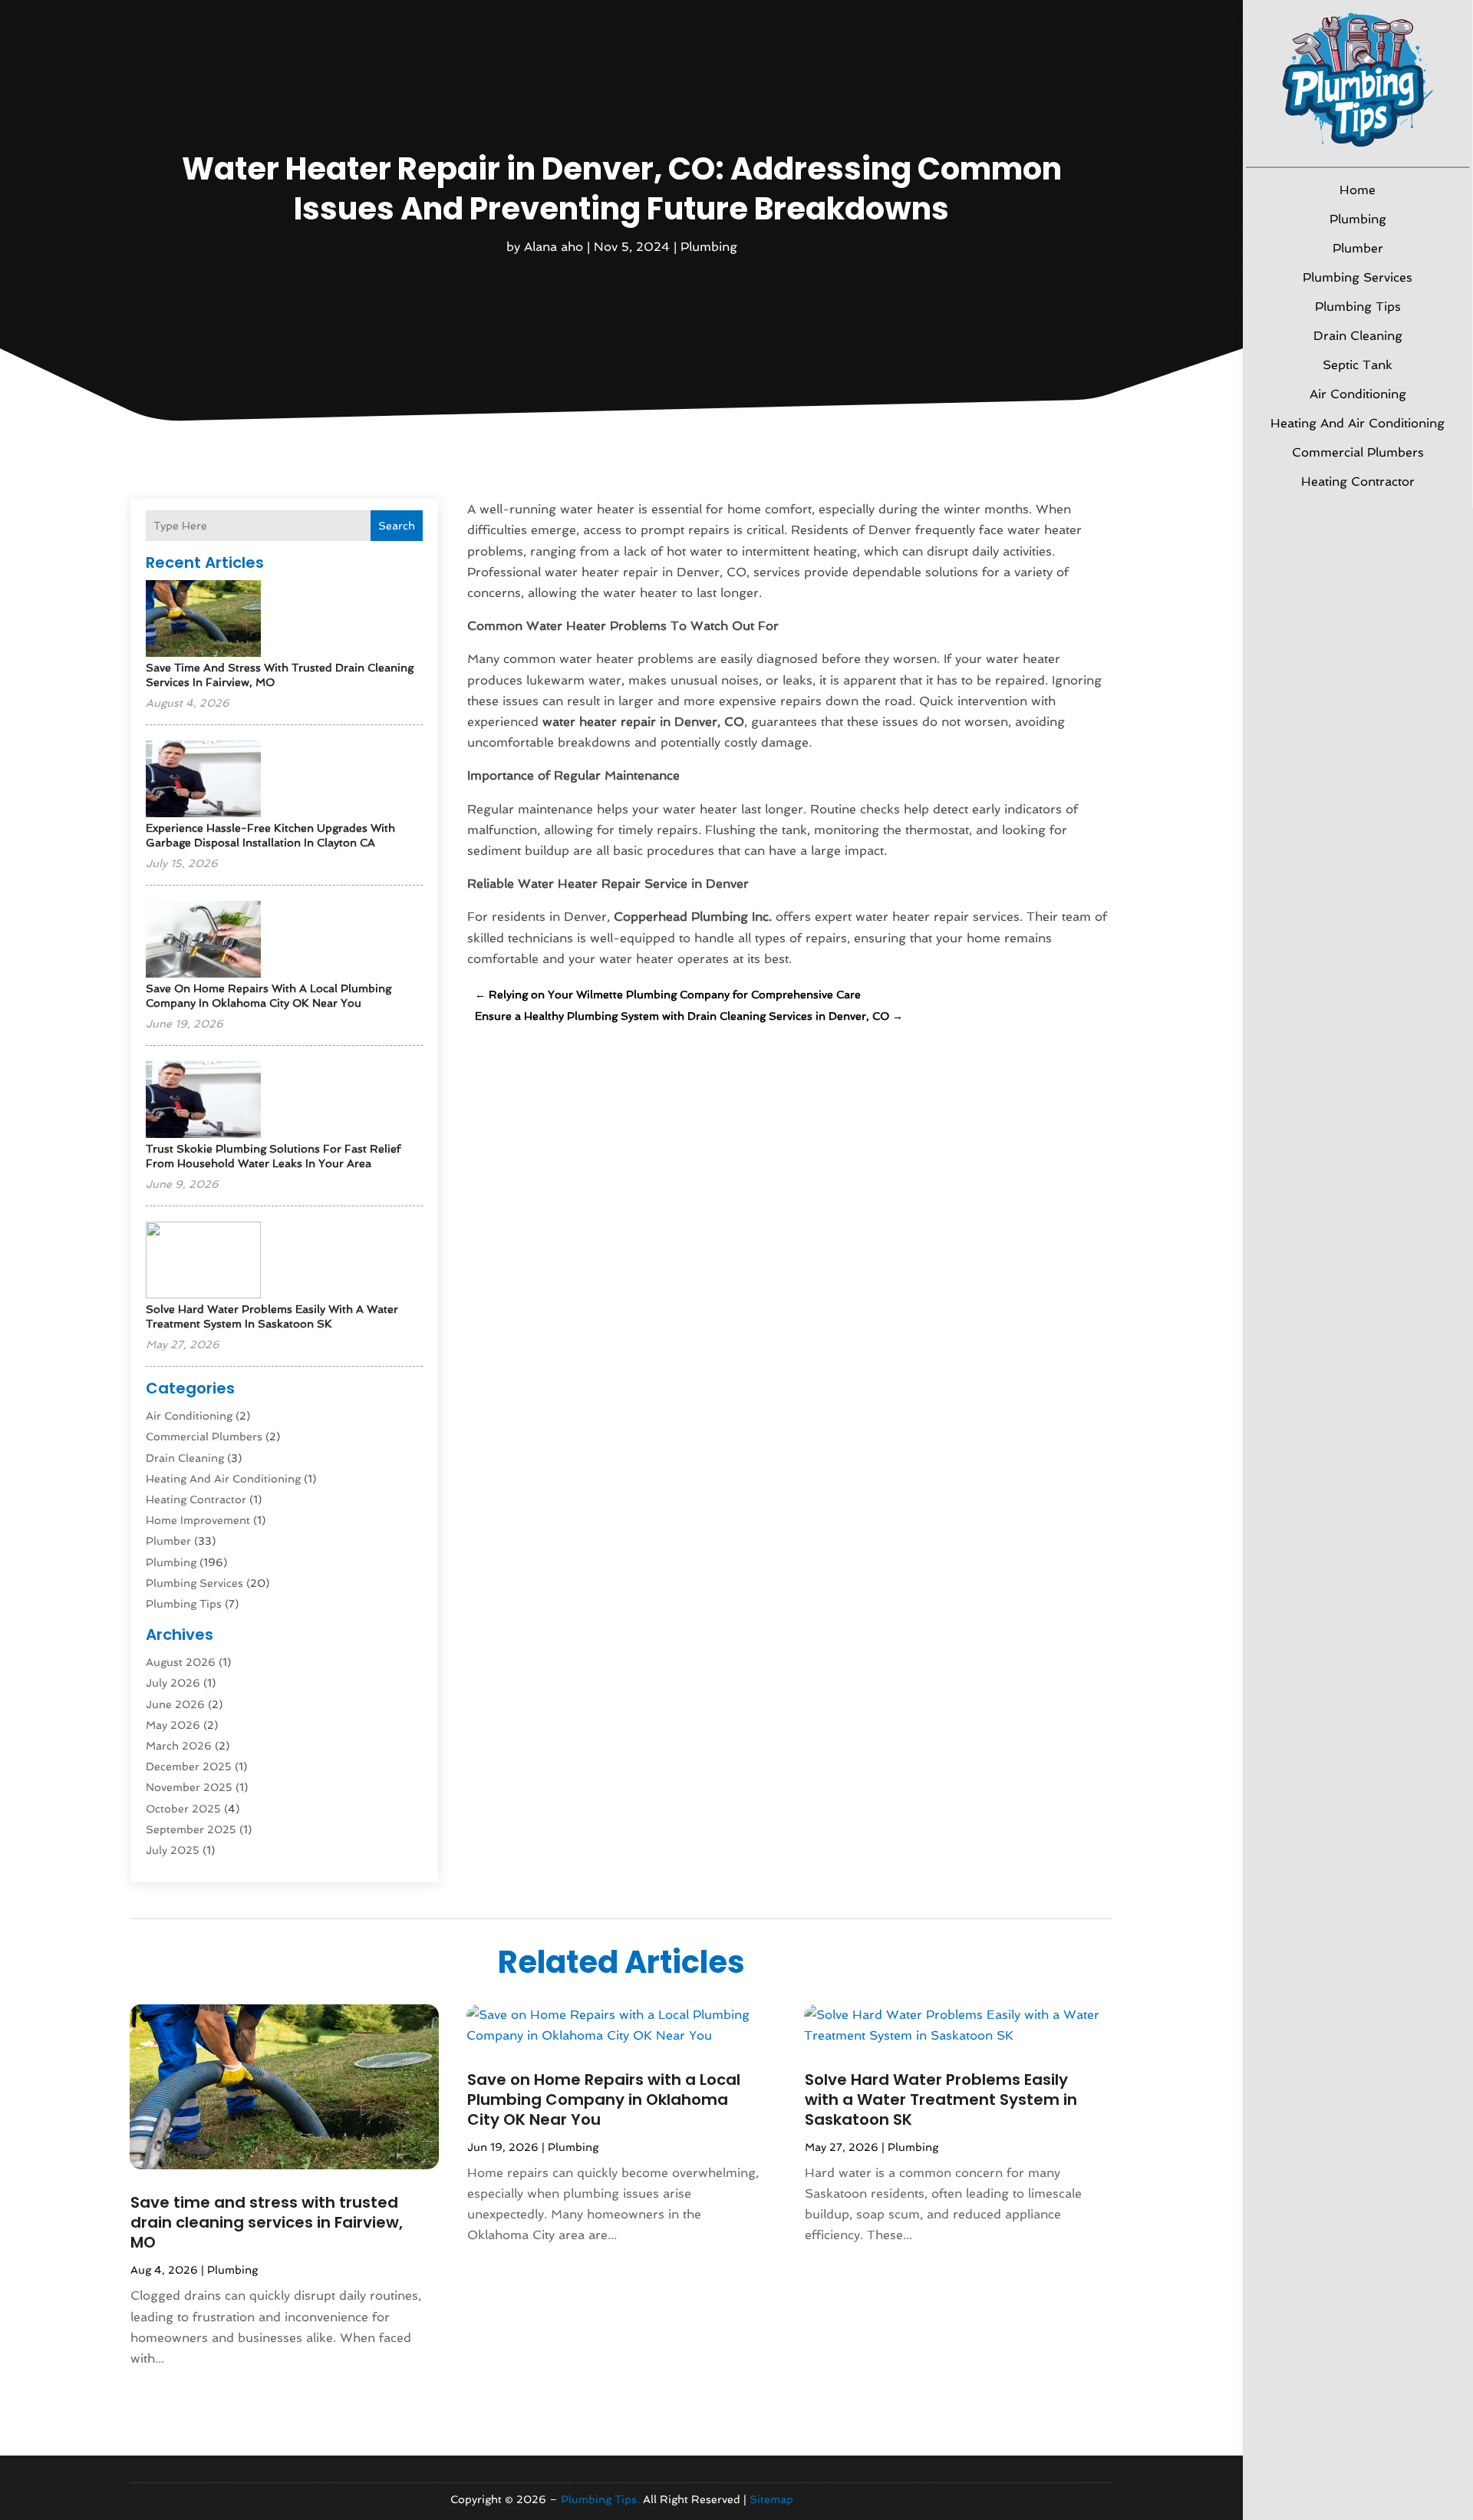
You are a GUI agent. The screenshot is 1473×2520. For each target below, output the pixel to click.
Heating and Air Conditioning (1358, 423)
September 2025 (191, 1829)
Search (397, 526)
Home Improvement (198, 1520)
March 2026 (179, 1746)
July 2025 (173, 1850)
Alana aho (554, 247)
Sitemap (771, 2499)
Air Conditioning (1358, 394)
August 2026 (181, 1662)
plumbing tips (1358, 307)
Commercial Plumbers (1358, 452)
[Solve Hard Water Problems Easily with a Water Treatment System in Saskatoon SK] (203, 1261)
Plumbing (1358, 219)
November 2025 (189, 1787)
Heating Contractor (1358, 482)
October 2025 (183, 1809)
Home (1358, 190)
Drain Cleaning (1358, 336)
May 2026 (173, 1725)
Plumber (1358, 248)
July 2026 (173, 1683)
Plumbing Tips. (600, 2499)
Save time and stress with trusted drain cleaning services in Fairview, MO (267, 2222)
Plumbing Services (1358, 277)
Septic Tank (1358, 365)
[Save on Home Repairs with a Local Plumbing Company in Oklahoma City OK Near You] (203, 940)
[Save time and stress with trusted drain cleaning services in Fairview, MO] (203, 620)
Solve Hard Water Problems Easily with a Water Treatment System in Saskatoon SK (941, 2099)
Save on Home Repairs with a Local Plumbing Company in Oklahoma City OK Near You (604, 2099)
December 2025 (189, 1766)
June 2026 (175, 1704)
